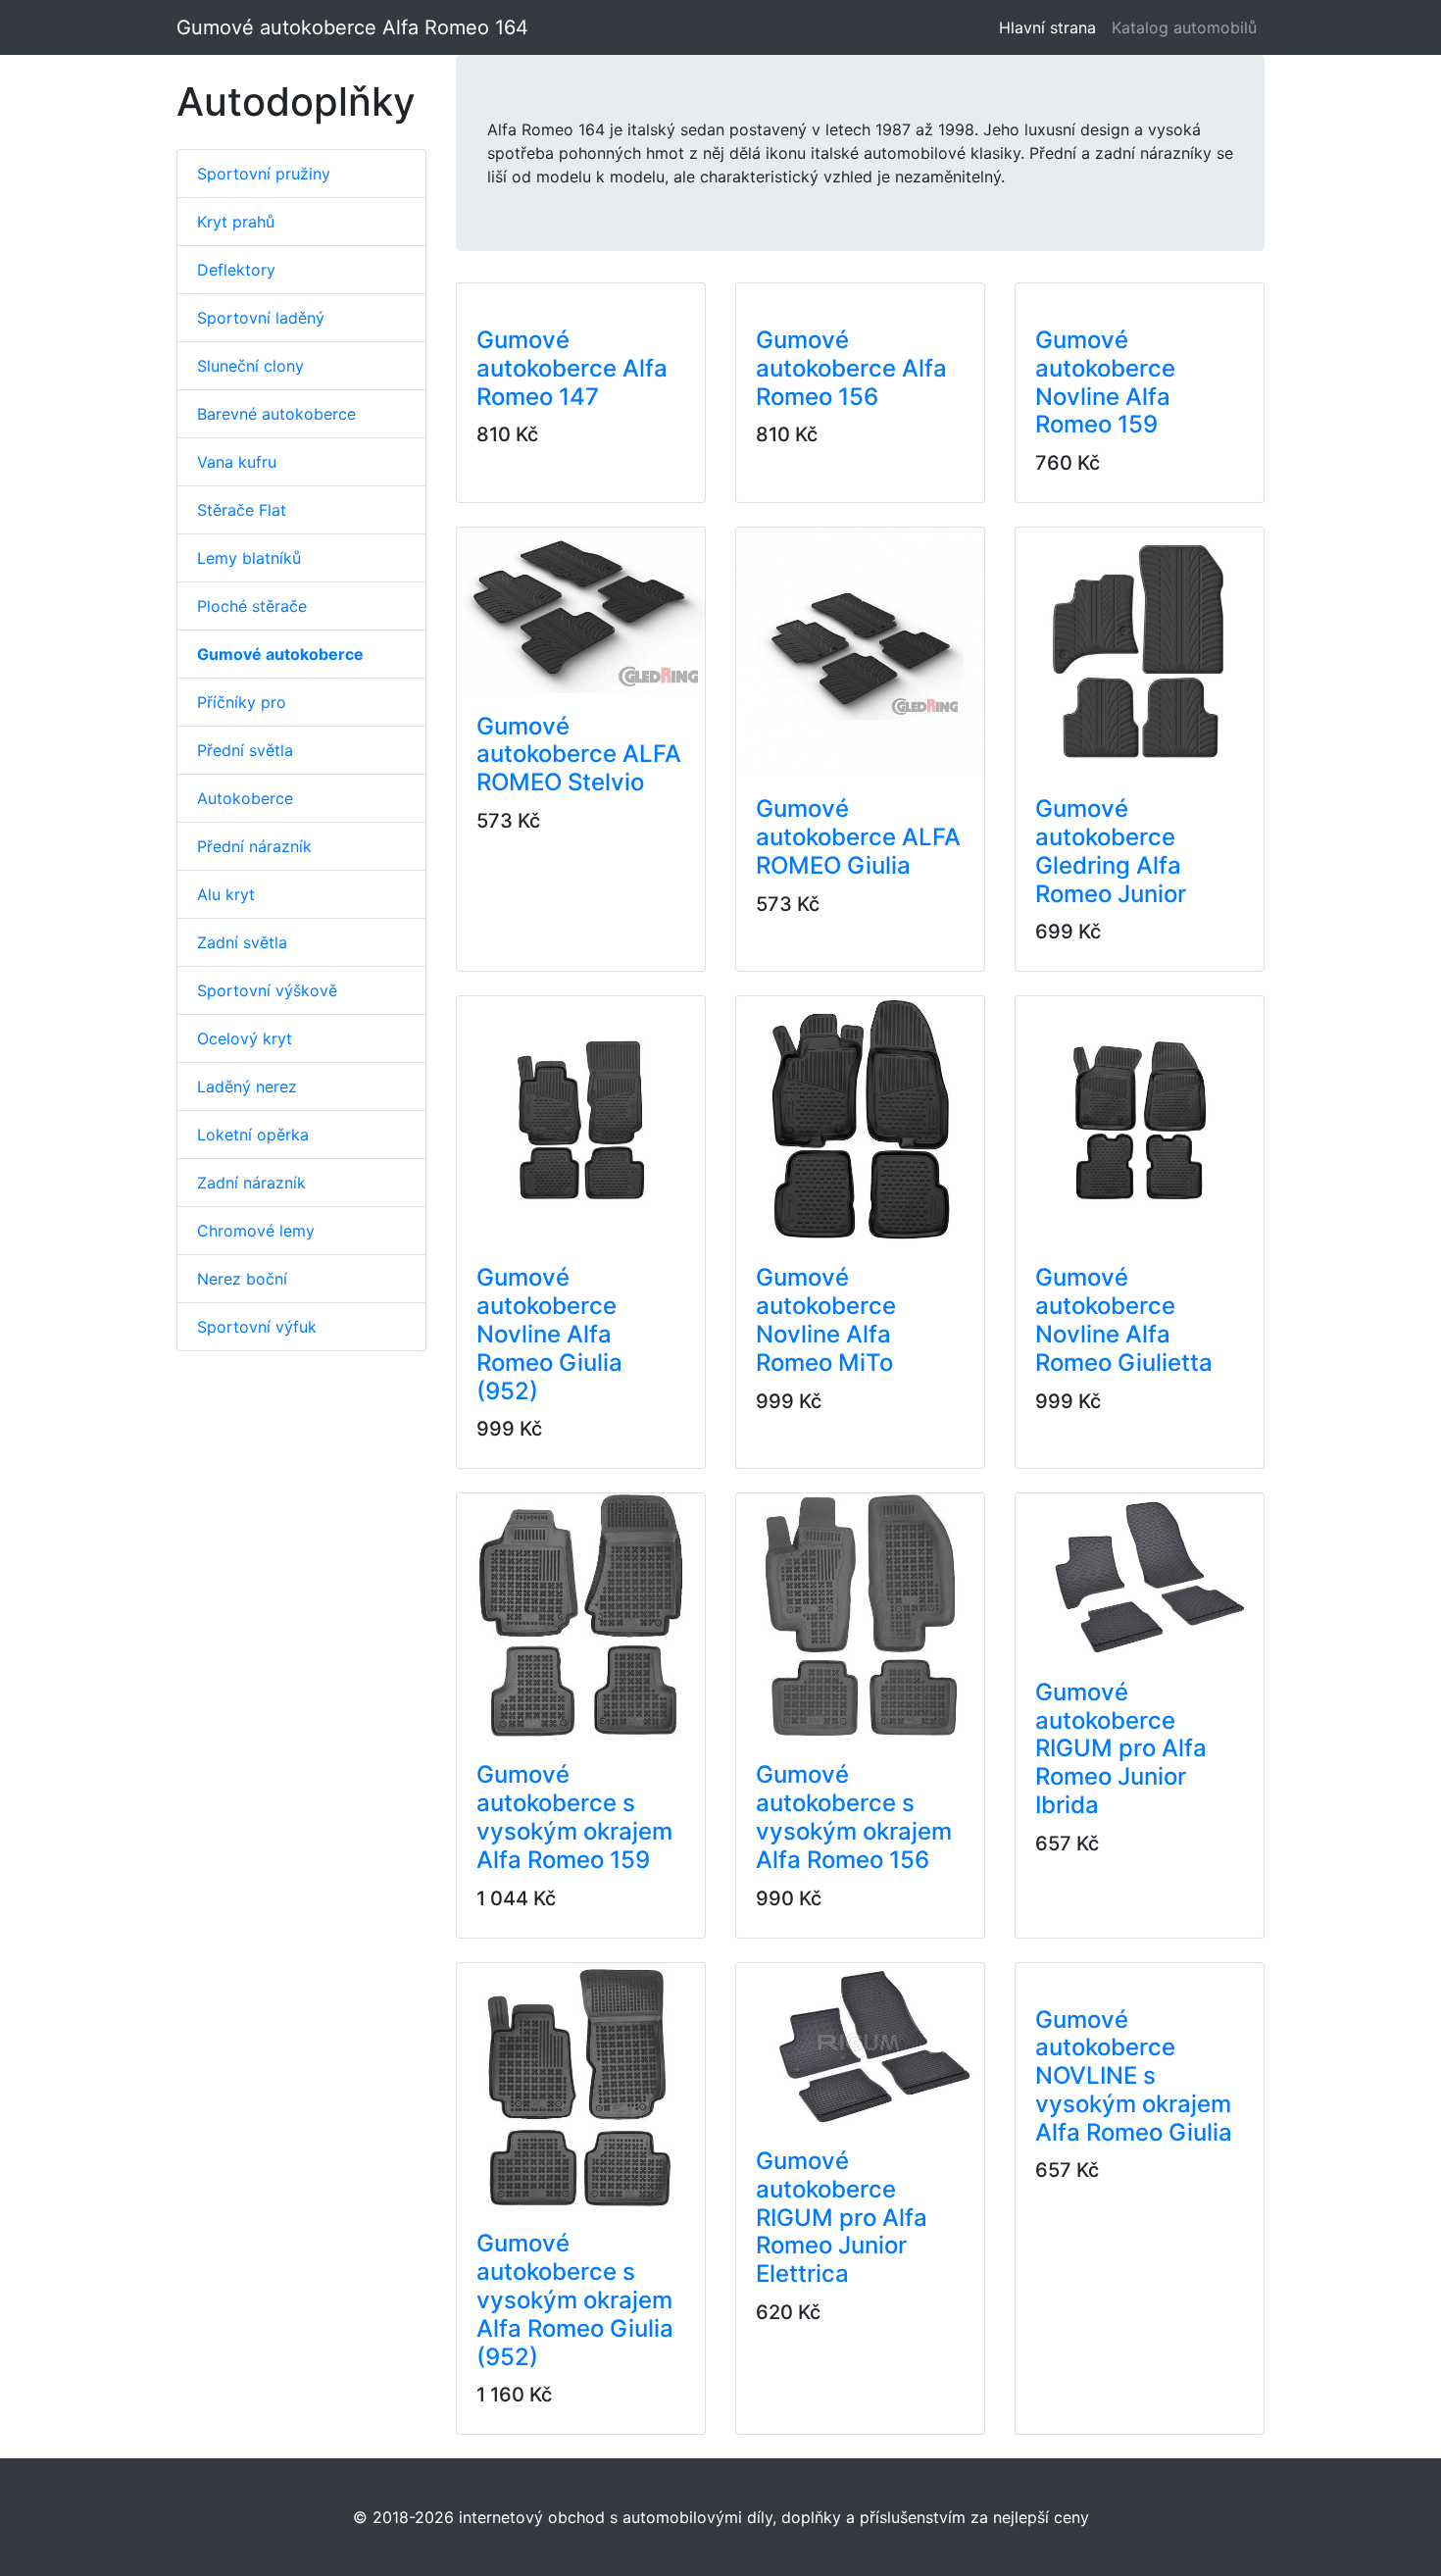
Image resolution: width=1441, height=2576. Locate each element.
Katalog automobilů (1184, 27)
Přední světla (245, 750)
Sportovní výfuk (257, 1327)
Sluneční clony (250, 366)
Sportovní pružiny (264, 174)
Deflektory (236, 270)
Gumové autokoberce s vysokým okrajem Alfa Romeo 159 (574, 1817)
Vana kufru (237, 462)
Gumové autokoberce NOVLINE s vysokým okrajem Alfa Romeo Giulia (1134, 2076)
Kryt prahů (236, 222)
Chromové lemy (256, 1231)
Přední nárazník (254, 846)
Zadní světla (242, 942)
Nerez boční (242, 1279)
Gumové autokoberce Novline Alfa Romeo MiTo (826, 1319)
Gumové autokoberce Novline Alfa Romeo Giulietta (1124, 1319)
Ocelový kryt (245, 1038)
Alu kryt (226, 894)
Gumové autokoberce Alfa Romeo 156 (851, 368)
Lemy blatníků (249, 558)
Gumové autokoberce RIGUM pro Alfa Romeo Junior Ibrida (1121, 1748)
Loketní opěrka (253, 1135)
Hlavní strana (1051, 27)
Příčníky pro (242, 702)
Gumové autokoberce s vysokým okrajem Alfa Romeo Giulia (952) (575, 2299)
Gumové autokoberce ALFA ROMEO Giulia (858, 837)
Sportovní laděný (261, 318)
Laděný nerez (247, 1086)
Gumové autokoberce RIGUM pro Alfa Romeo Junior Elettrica (842, 2217)
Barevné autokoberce (276, 414)
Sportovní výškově (267, 990)
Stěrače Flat (242, 510)
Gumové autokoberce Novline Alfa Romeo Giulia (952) (549, 1334)
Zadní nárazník (251, 1183)
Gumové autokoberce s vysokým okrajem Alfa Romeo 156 (854, 1817)
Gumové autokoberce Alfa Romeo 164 (352, 27)
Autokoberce (245, 798)
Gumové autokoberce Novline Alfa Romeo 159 (1105, 382)
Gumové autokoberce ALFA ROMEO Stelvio (579, 755)
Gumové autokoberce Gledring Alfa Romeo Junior (1111, 851)
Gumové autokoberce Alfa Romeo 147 (572, 368)
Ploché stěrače (252, 606)
